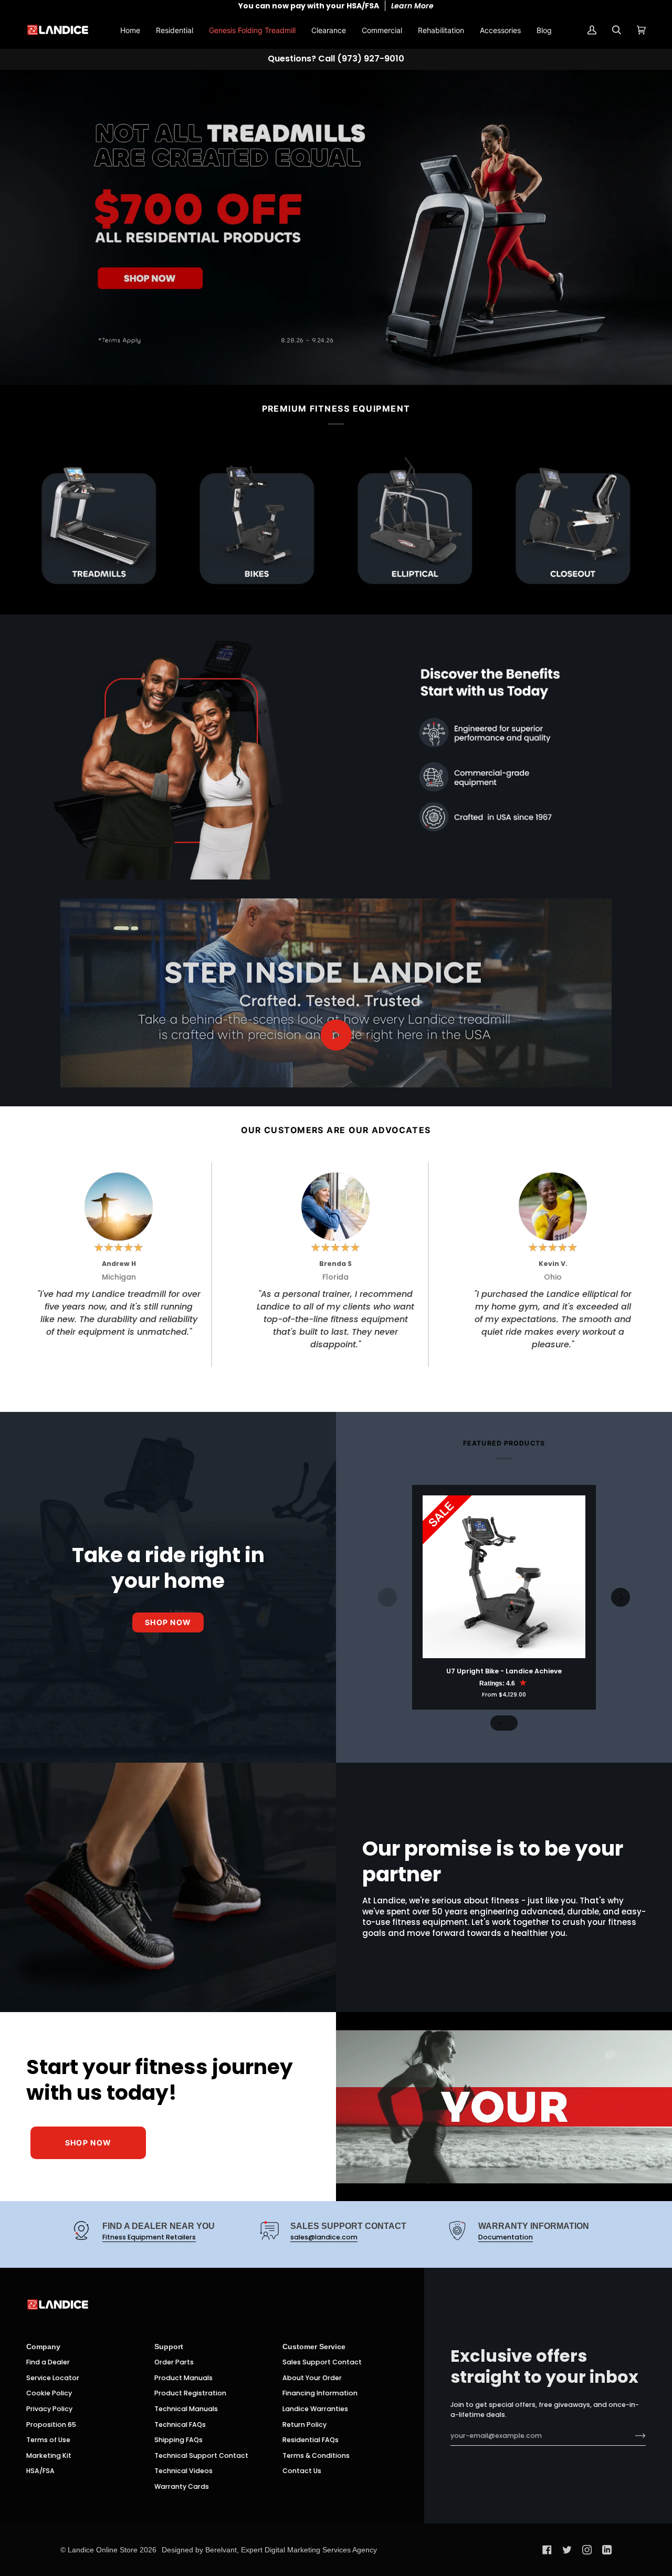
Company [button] (43, 2347)
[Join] (632, 2436)
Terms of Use (48, 2440)
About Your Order (312, 2378)
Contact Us (302, 2471)
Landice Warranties (315, 2409)
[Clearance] (573, 523)
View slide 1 (501, 1723)
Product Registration (190, 2393)
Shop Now (168, 1622)
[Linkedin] (607, 2550)
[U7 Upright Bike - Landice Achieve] (504, 1577)
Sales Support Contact (322, 2362)
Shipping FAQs (178, 2440)
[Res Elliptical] (415, 523)
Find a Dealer (48, 2362)
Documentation (506, 2237)
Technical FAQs (180, 2425)
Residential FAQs (311, 2440)
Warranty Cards (182, 2486)
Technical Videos (183, 2471)
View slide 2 (507, 1723)
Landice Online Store (103, 2550)
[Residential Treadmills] (99, 523)
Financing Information (320, 2393)
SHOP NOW (88, 2143)
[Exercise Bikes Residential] (257, 523)
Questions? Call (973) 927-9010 (336, 59)
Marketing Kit (49, 2455)
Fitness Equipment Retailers (149, 2237)
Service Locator (53, 2378)
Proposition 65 (51, 2425)
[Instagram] (587, 2550)
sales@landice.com (324, 2237)
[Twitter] (567, 2550)
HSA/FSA (40, 2471)
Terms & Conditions (316, 2455)
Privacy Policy (49, 2409)
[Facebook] (547, 2550)
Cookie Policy (49, 2393)
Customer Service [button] (314, 2347)
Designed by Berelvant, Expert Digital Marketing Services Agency (269, 2550)
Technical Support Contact (201, 2455)
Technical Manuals (186, 2409)
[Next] (621, 1597)
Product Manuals (183, 2378)
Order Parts (174, 2362)
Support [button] (169, 2347)
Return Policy (304, 2425)
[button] (175, 30)
